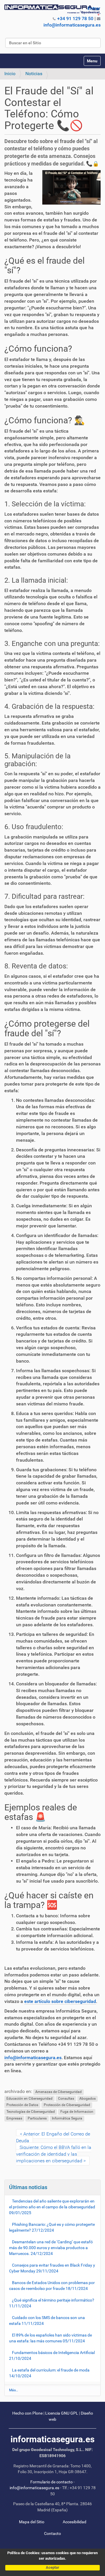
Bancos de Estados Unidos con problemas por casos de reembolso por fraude (52, 2286)
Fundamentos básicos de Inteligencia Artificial (52, 2355)
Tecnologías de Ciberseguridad (31, 2112)
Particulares (37, 2119)
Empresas (14, 2119)
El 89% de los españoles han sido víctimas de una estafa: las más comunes (50, 2338)
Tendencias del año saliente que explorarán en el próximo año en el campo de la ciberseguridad (52, 2207)
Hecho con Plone (27, 2413)
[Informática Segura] (52, 10)
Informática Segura (67, 2119)
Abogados (87, 2098)
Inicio (10, 74)
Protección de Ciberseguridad (67, 2105)
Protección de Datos (22, 2105)
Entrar (94, 8)
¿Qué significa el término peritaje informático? (52, 2303)
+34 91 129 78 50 (75, 18)
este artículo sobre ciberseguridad (60, 2001)
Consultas (66, 2098)
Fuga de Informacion (77, 2112)
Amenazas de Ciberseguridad (58, 2092)
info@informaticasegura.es (72, 25)
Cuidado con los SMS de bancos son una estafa (47, 2320)
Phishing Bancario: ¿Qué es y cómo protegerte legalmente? (52, 2227)
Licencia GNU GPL (62, 2413)
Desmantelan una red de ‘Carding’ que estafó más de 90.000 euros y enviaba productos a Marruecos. (51, 2248)
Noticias (34, 74)
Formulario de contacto (51, 2482)
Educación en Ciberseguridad (29, 2098)
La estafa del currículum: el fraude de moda (49, 2373)
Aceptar (52, 2567)
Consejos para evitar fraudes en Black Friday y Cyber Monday (52, 2268)
